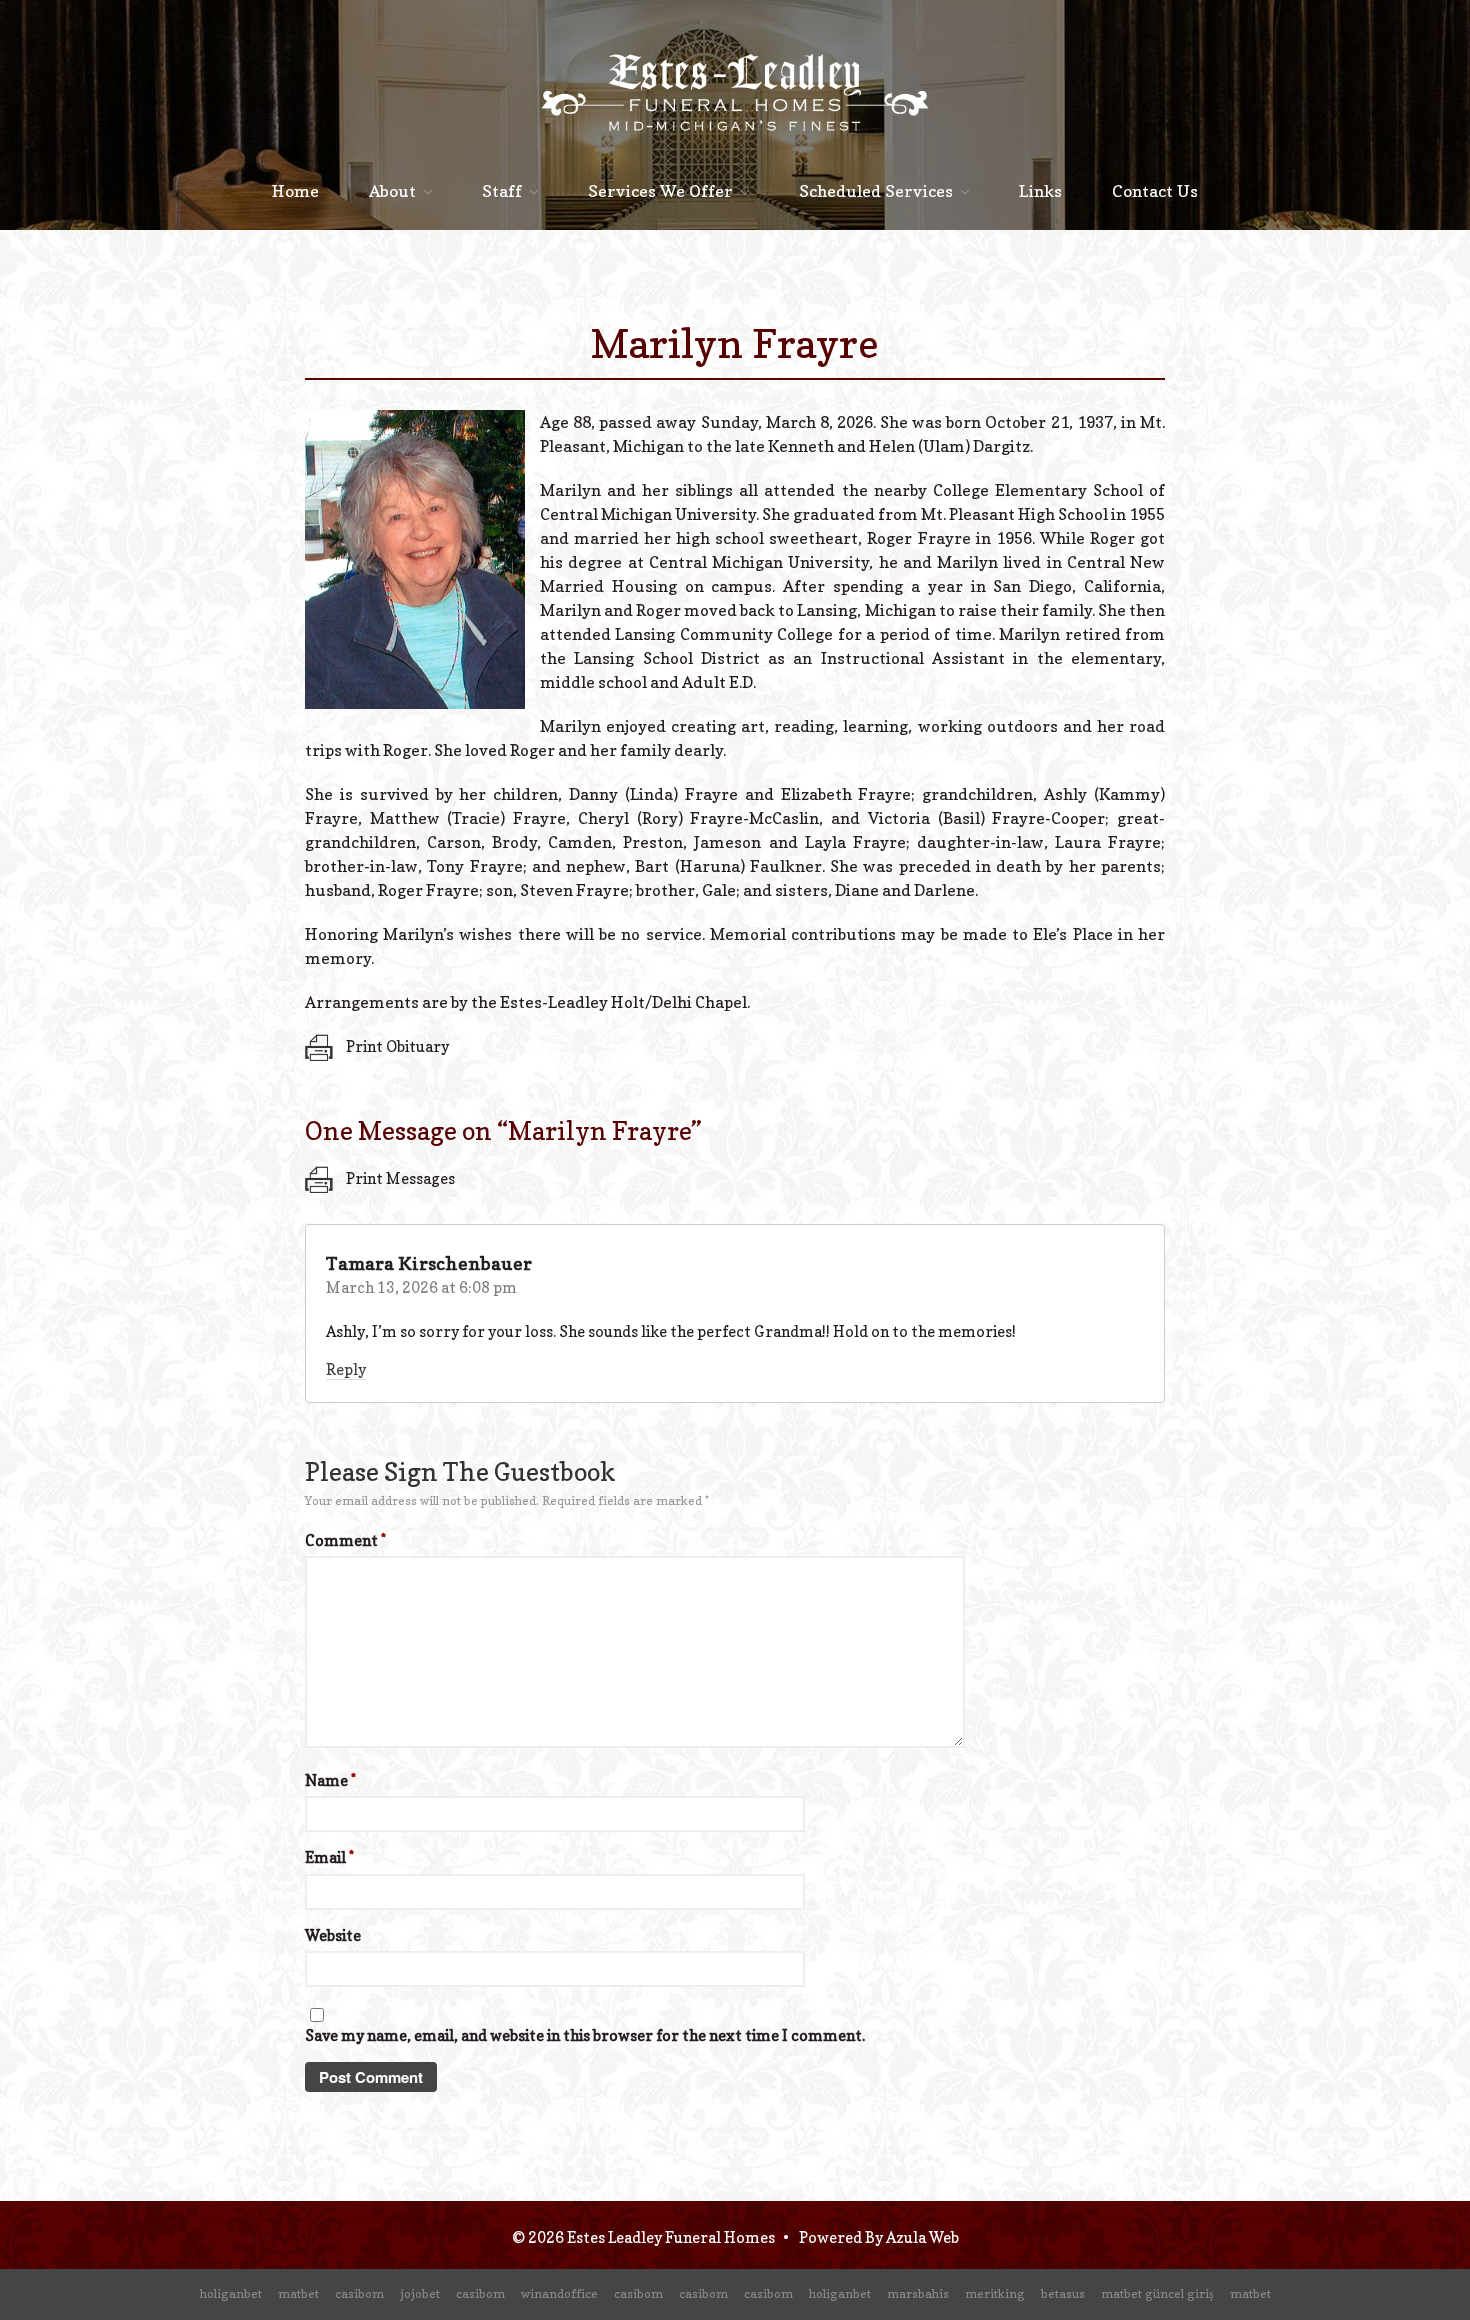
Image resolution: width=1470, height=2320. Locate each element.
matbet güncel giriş (1157, 2293)
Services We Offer (660, 191)
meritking (995, 2293)
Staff (502, 191)
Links (1040, 191)
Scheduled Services (876, 191)
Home (295, 191)
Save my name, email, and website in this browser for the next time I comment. (585, 2035)
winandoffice (559, 2293)
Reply (346, 1369)
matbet (298, 2293)
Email (329, 1857)
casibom (359, 2293)
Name (330, 1780)
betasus (1063, 2293)
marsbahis (918, 2293)
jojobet (420, 2293)
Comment (345, 1540)
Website (333, 1935)
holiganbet (231, 2293)
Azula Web (922, 2237)
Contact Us (1155, 191)
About (392, 191)
